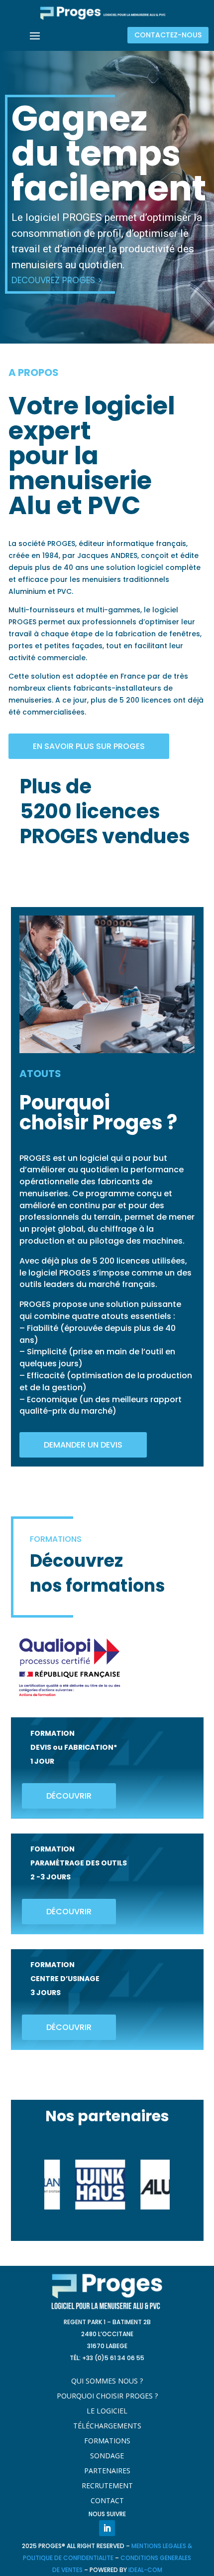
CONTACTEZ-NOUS (168, 35)
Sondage (107, 2456)
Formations (107, 2441)
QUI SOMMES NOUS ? (107, 2382)
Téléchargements (107, 2426)
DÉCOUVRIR (69, 1796)
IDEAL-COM (145, 2570)
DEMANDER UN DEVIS (83, 1445)
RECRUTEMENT (107, 2486)
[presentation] (32, 2185)
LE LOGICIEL (107, 2411)
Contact (107, 2501)
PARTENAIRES (107, 2471)
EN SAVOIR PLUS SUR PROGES (89, 746)
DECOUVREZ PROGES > (57, 280)
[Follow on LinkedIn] (107, 2528)
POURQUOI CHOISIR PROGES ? (107, 2396)
